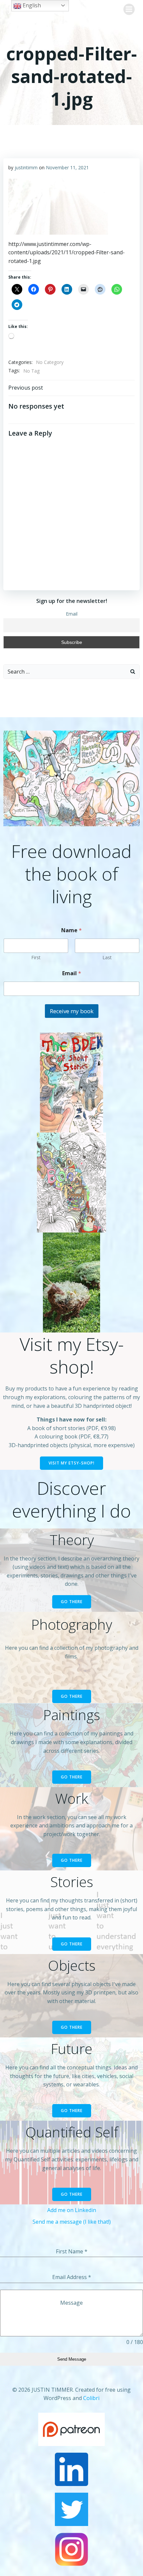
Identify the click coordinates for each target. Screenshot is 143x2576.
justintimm (26, 167)
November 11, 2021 (67, 167)
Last (107, 957)
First (36, 957)
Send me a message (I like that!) (72, 2222)
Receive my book (72, 1011)
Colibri (91, 2398)
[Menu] (129, 9)
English (31, 5)
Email (72, 614)
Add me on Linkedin (72, 2210)
